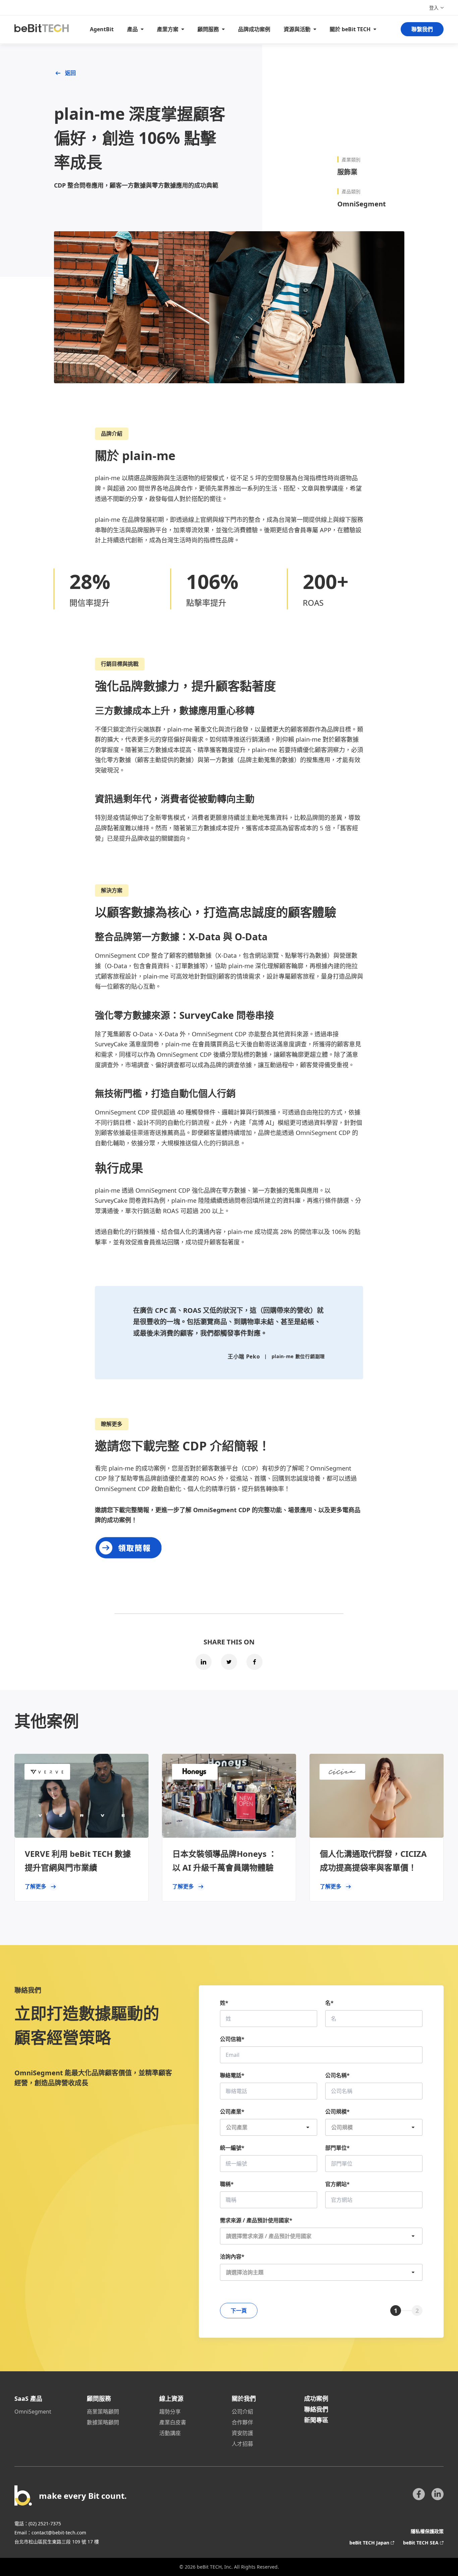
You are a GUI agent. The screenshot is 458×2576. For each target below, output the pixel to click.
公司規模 (337, 2112)
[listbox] (269, 2127)
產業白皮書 (173, 2422)
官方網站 (337, 2184)
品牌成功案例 (254, 29)
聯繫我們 (422, 29)
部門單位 (337, 2148)
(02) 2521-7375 (45, 2523)
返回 (70, 73)
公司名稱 (337, 2075)
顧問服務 (208, 29)
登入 (434, 8)
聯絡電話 (232, 2075)
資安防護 (242, 2433)
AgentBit (102, 29)
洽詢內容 (232, 2257)
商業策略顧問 (103, 2412)
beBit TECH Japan (369, 2543)
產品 (132, 29)
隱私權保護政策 (427, 2531)
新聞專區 (316, 2420)
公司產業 (232, 2112)
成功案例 (316, 2398)
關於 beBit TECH (350, 29)
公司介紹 (242, 2412)
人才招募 (242, 2444)
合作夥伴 (242, 2422)
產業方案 (168, 29)
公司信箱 (232, 2039)
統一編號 (232, 2148)
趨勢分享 (170, 2412)
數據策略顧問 (103, 2422)
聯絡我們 (316, 2409)
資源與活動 (297, 29)
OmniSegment (33, 2412)
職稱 (227, 2184)
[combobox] (321, 2236)
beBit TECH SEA (421, 2543)
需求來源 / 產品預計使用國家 (256, 2220)
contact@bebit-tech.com (59, 2533)
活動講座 (170, 2433)
